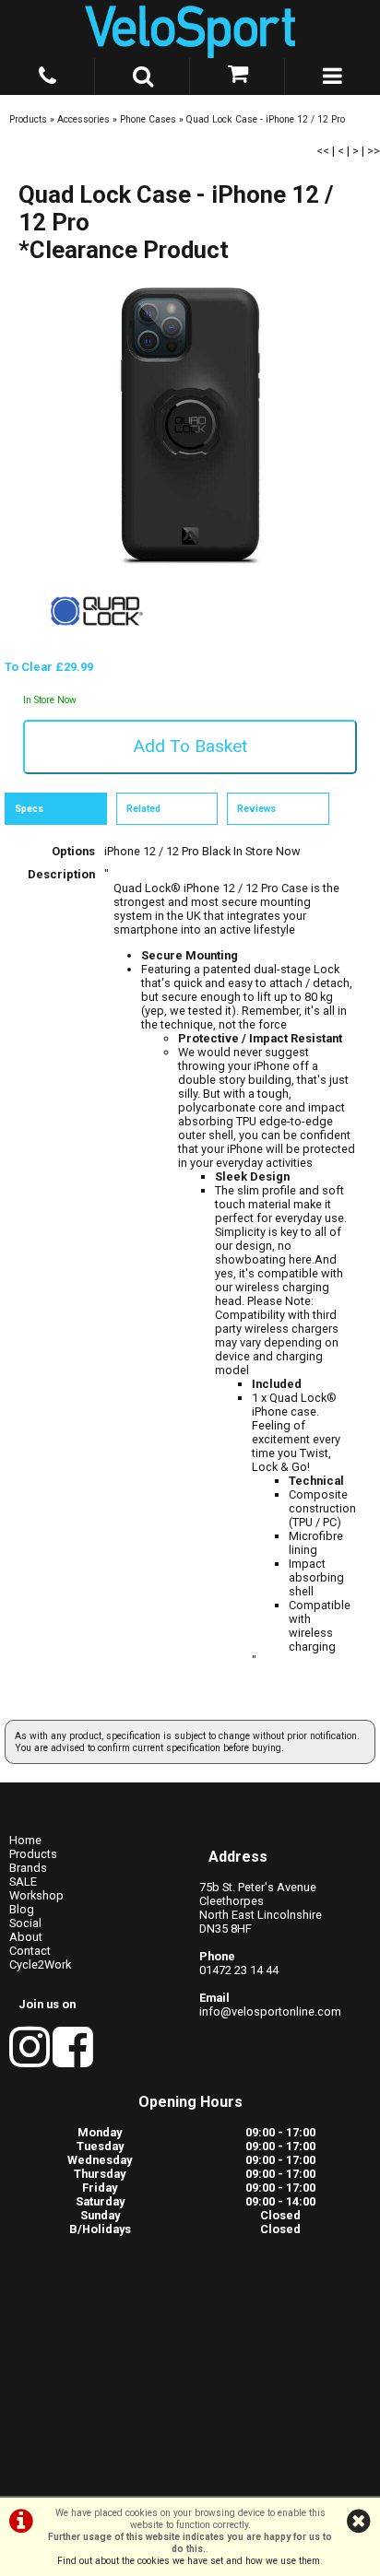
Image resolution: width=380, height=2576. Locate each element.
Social (25, 1923)
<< (323, 151)
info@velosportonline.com (270, 2011)
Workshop (36, 1895)
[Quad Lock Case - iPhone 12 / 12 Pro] (190, 427)
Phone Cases (148, 119)
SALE (23, 1882)
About (26, 1937)
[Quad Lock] (97, 653)
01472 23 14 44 (239, 1970)
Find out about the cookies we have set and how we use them (189, 2561)
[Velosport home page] (190, 29)
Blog (22, 1909)
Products (28, 119)
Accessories (83, 119)
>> (374, 151)
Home (25, 1840)
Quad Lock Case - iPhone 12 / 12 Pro (266, 119)
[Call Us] (47, 72)
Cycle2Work (40, 1964)
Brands (28, 1868)
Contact (30, 1951)
